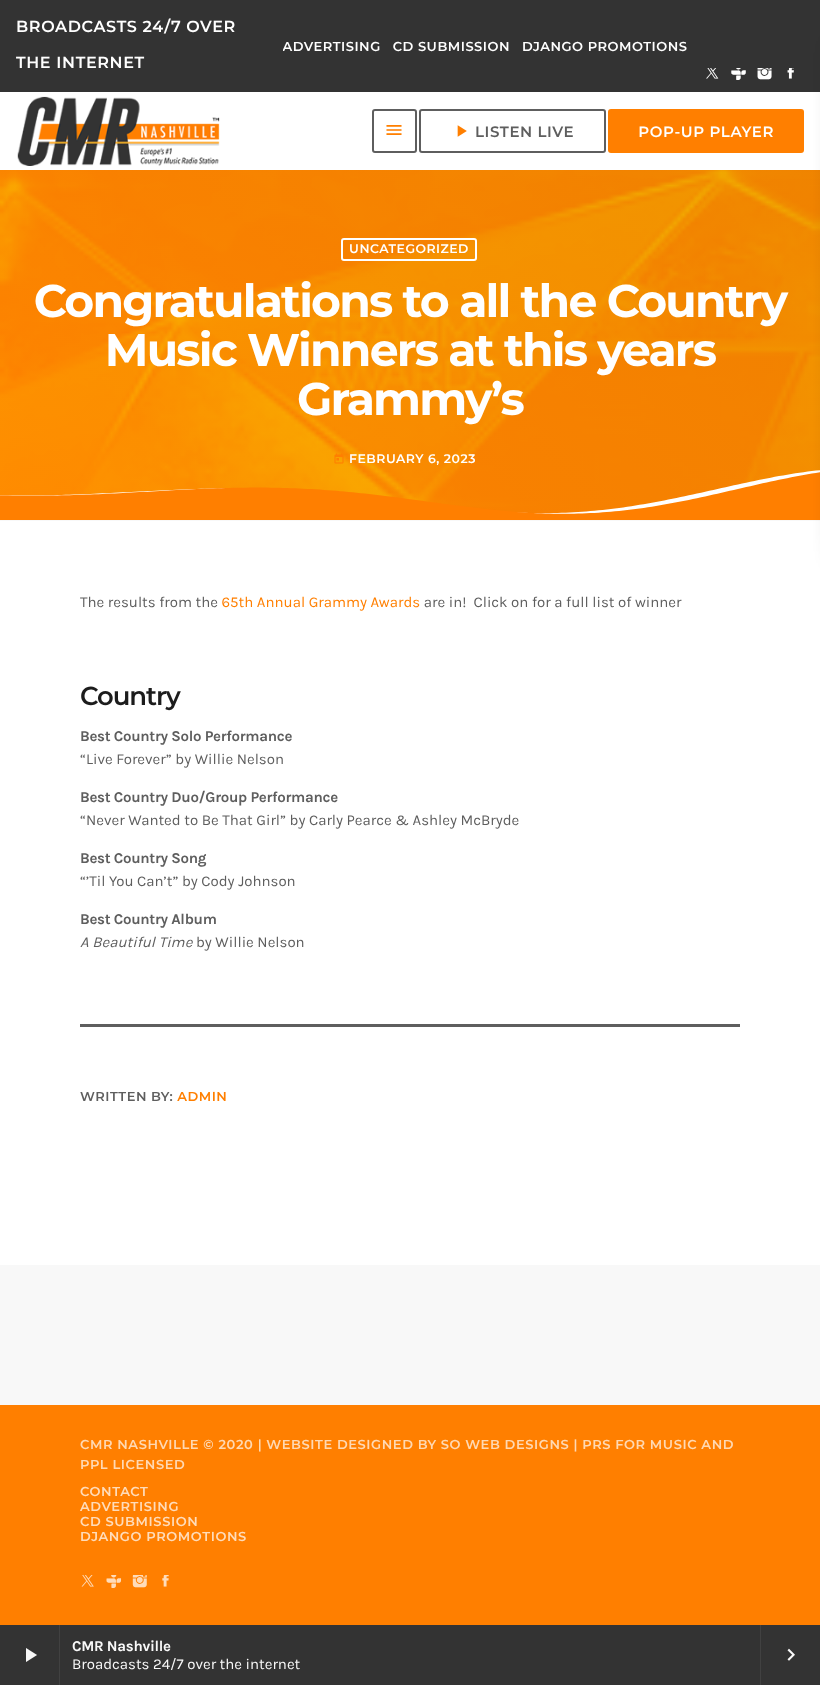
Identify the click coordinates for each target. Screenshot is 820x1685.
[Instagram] (765, 75)
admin (202, 1097)
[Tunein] (739, 75)
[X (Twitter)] (713, 75)
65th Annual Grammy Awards (321, 602)
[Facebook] (791, 75)
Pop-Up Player (706, 131)
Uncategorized (409, 249)
